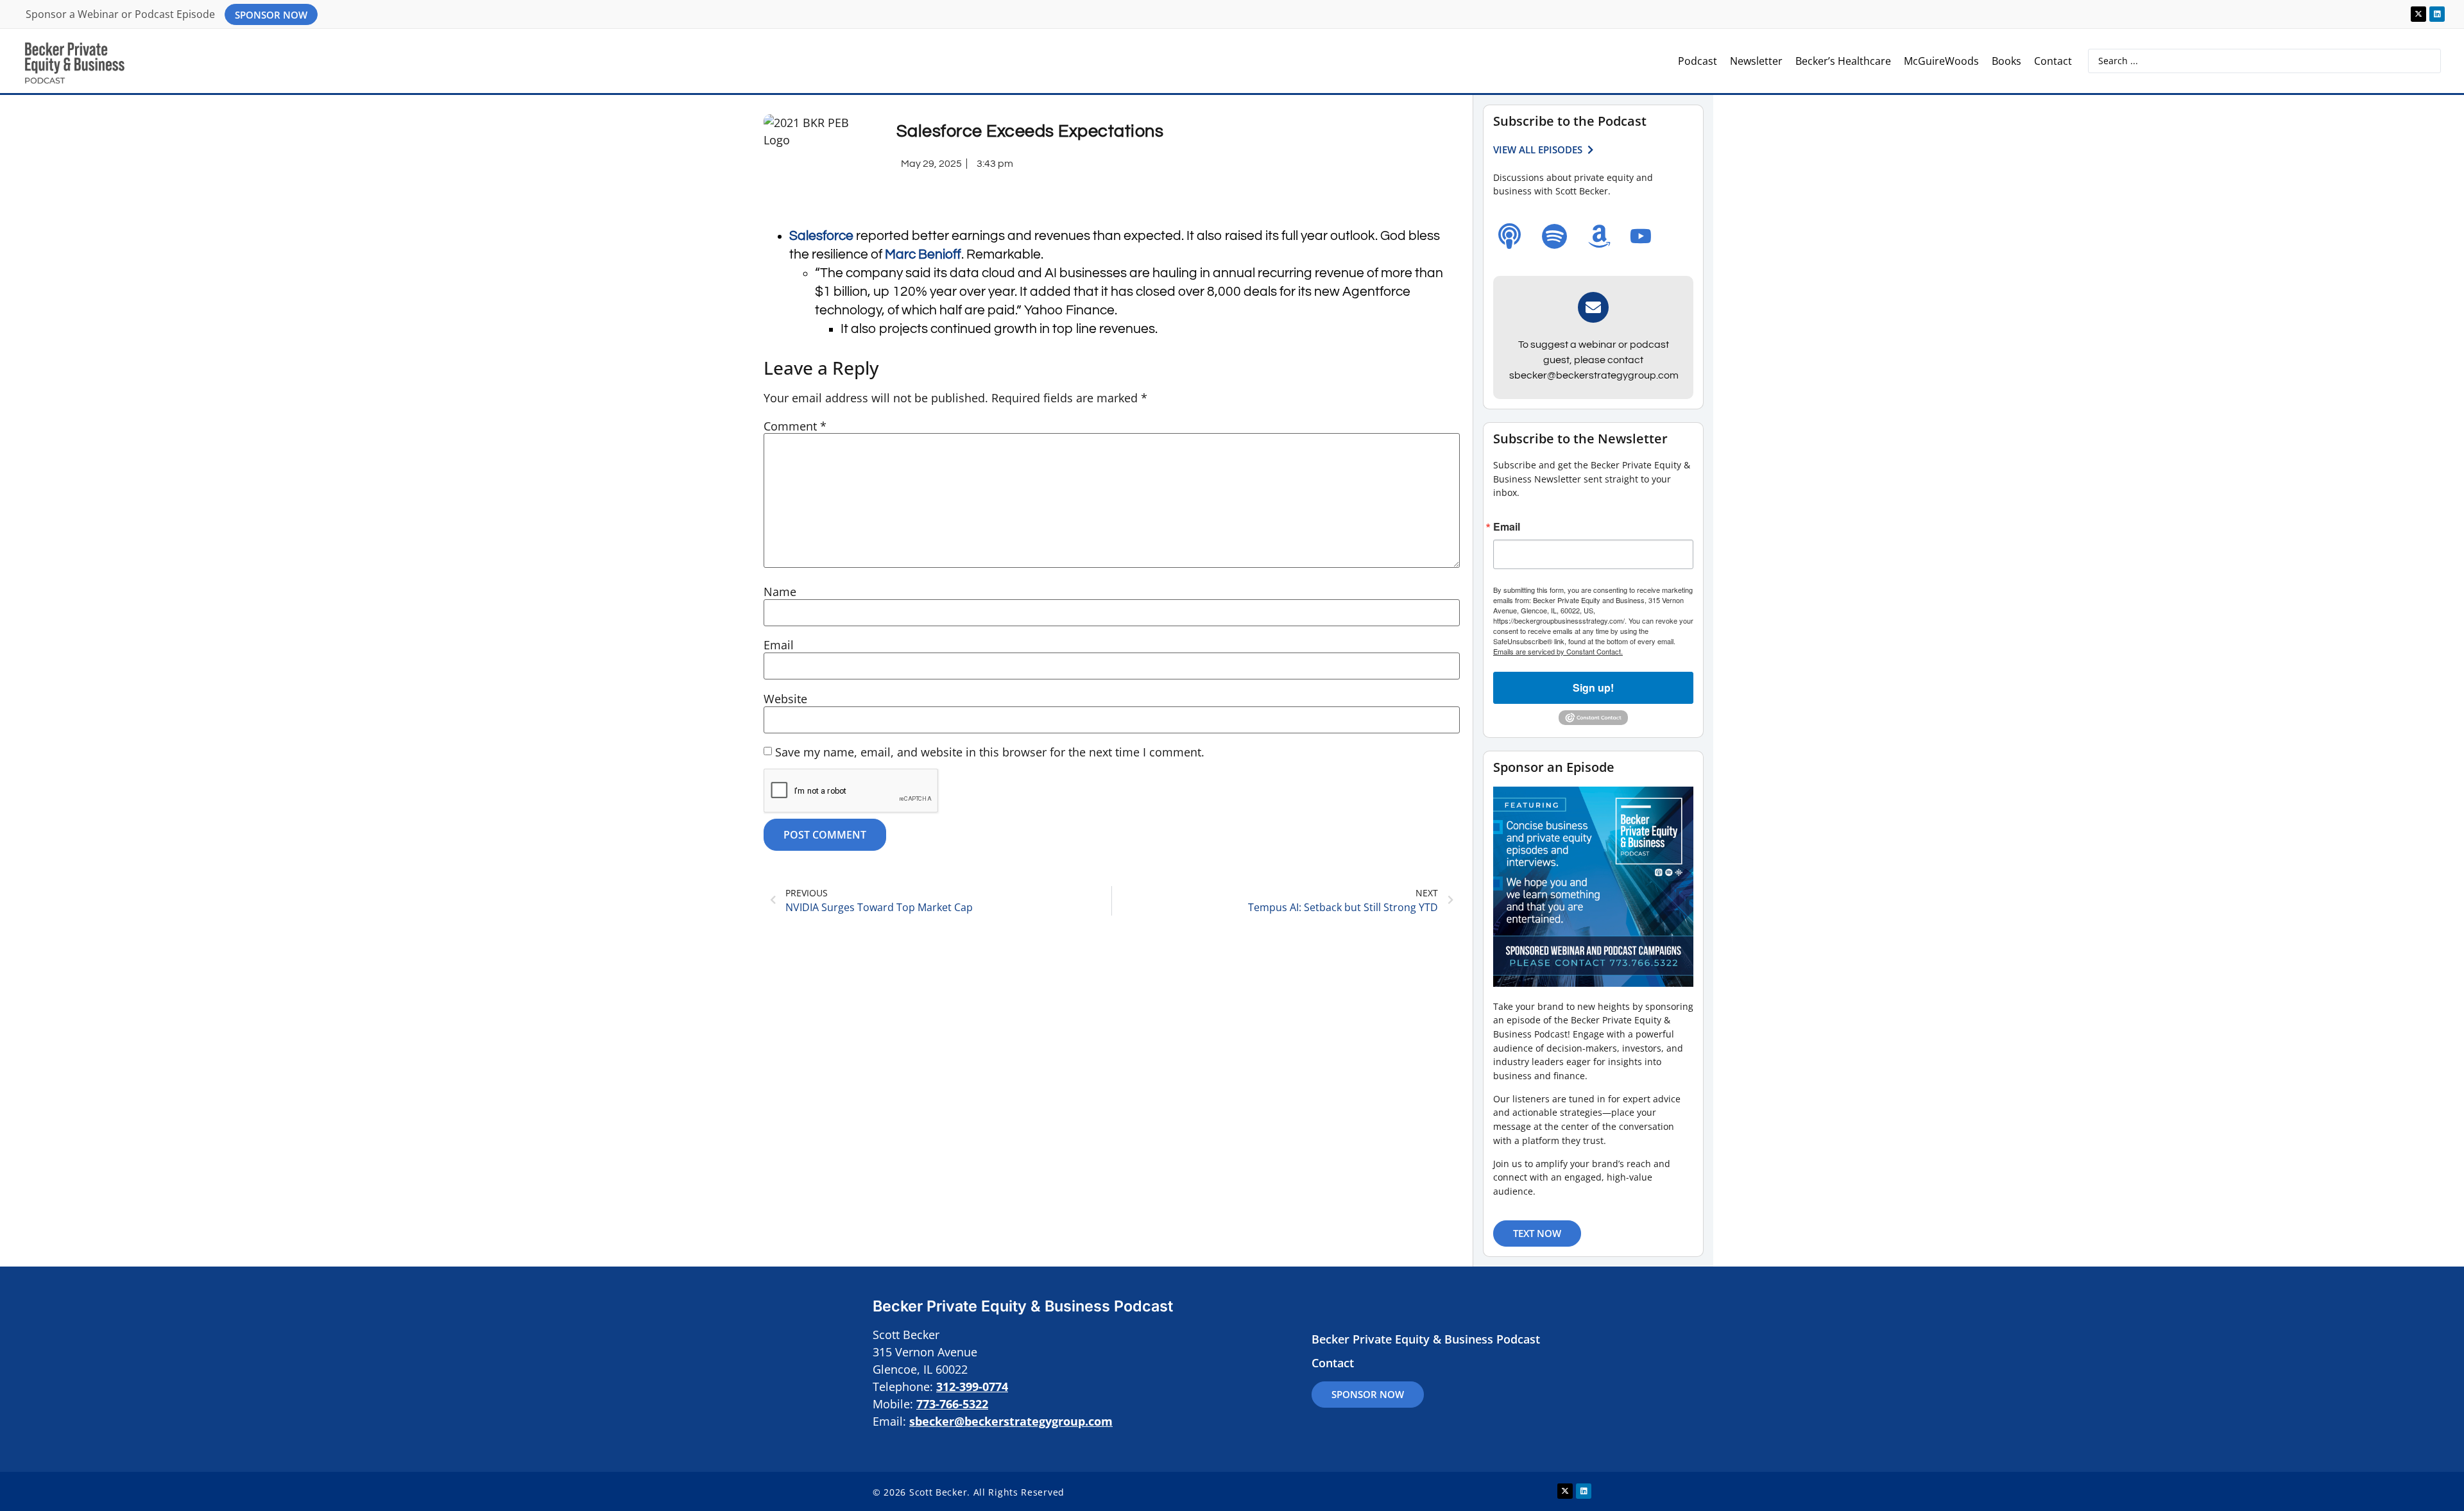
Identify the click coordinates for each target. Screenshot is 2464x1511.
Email (779, 645)
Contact (2053, 61)
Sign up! (1593, 687)
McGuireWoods (1941, 61)
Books (2006, 61)
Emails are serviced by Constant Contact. (1558, 651)
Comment (795, 426)
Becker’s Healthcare (1843, 61)
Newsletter (1756, 61)
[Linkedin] (2437, 14)
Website (785, 699)
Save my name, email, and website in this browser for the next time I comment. (990, 752)
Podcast (1698, 61)
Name (780, 592)
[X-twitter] (2418, 14)
